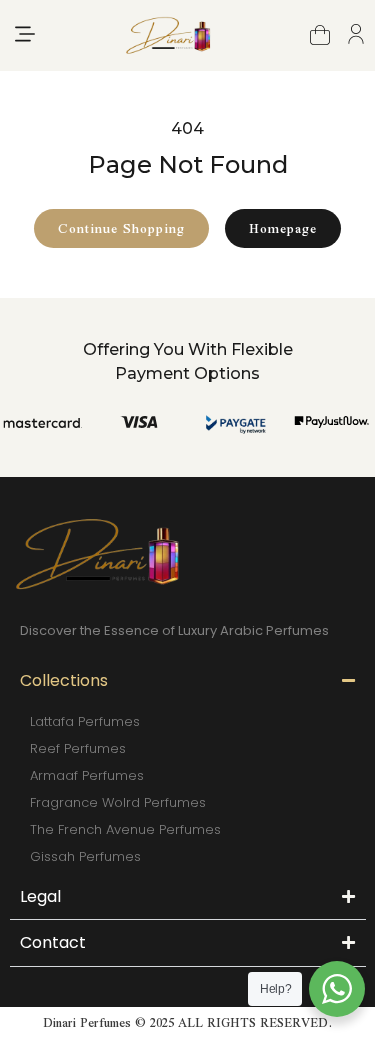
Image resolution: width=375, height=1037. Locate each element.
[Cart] (320, 35)
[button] (25, 35)
